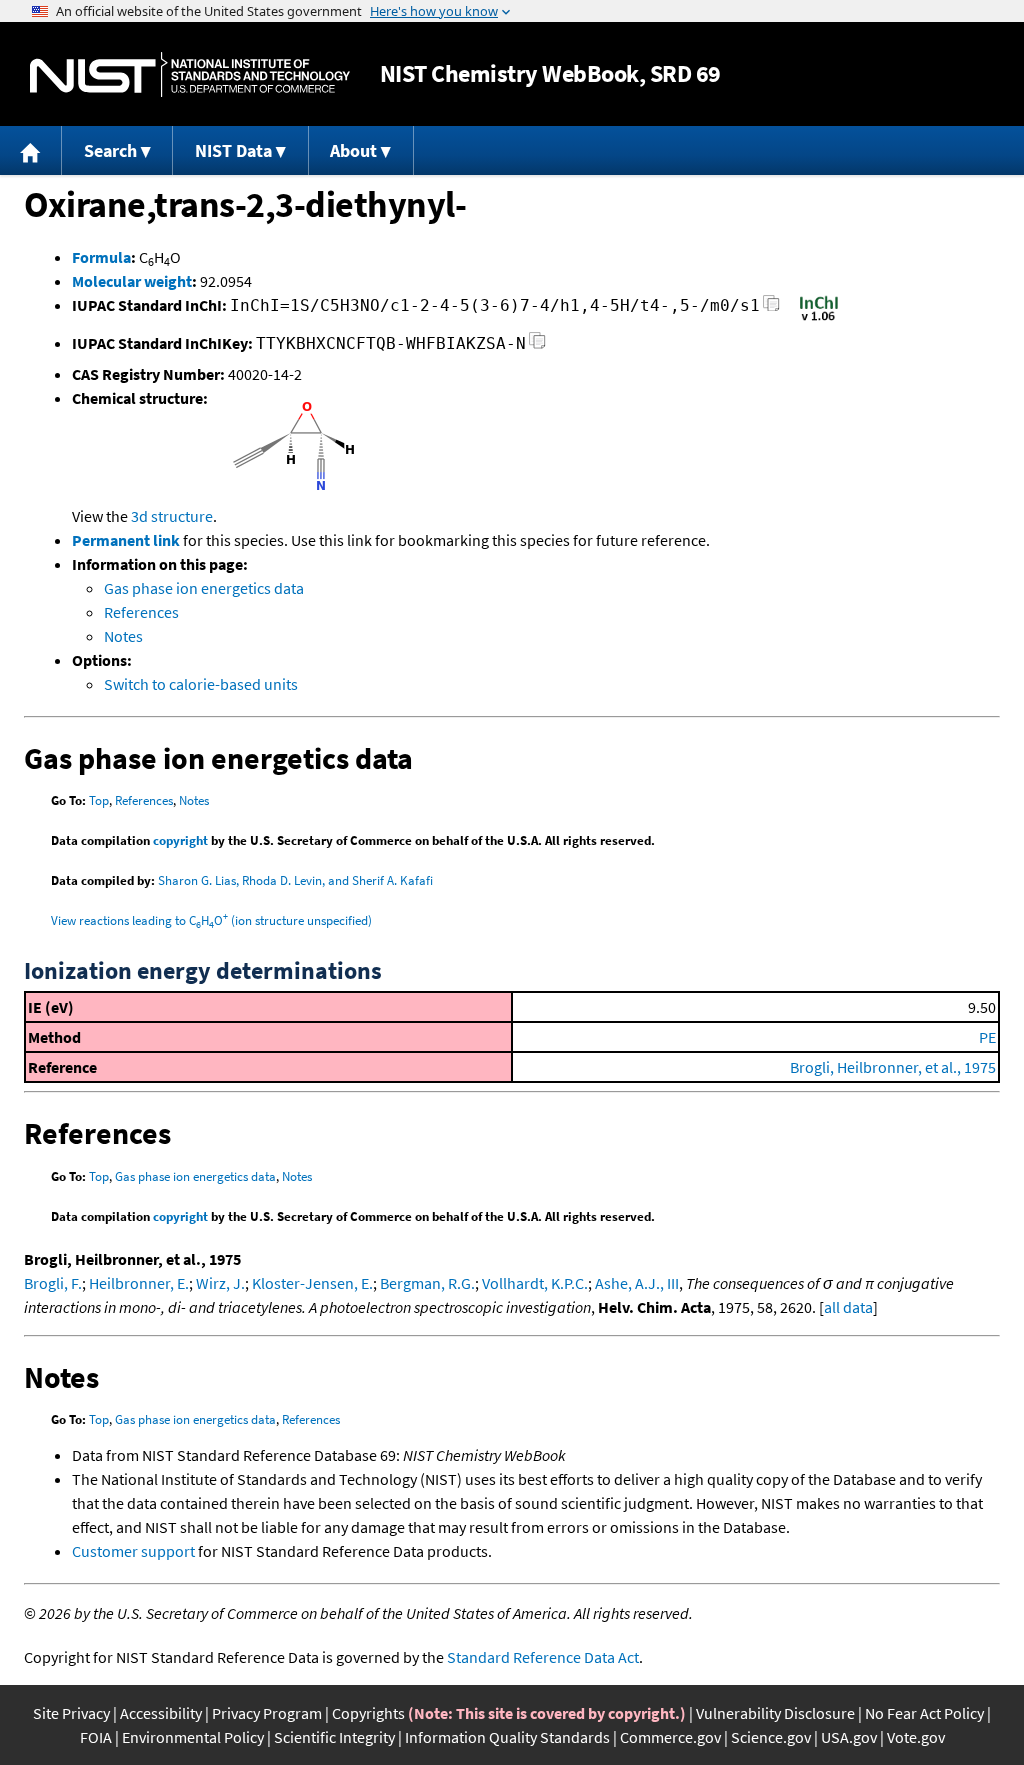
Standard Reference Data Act (543, 1657)
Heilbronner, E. (139, 1283)
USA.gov (849, 1737)
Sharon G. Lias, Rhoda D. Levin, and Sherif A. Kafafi (295, 880)
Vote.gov (916, 1737)
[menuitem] (31, 150)
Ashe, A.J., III (637, 1283)
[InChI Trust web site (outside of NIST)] (819, 319)
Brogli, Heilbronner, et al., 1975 (893, 1067)
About (353, 150)
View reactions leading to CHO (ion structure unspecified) (211, 920)
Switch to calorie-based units (201, 684)
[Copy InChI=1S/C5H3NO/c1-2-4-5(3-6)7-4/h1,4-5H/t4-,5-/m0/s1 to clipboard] (771, 308)
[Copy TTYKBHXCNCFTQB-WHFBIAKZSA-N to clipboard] (537, 346)
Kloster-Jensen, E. (312, 1283)
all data (848, 1307)
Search (110, 150)
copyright (180, 840)
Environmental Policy (193, 1737)
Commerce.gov (670, 1737)
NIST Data (233, 150)
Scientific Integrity (334, 1737)
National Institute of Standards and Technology (190, 74)
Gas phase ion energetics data (204, 588)
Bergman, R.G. (427, 1283)
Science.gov (771, 1737)
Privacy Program (267, 1713)
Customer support (133, 1551)
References (141, 612)
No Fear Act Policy (924, 1713)
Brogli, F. (53, 1283)
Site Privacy (71, 1713)
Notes (123, 636)
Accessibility (161, 1713)
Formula (101, 257)
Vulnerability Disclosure (775, 1713)
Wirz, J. (220, 1283)
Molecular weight (132, 281)
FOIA (96, 1737)
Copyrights (368, 1713)
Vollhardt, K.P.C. (535, 1283)
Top (99, 800)
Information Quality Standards (507, 1737)
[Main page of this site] (31, 150)
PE (987, 1037)
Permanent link (126, 540)
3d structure (172, 516)
